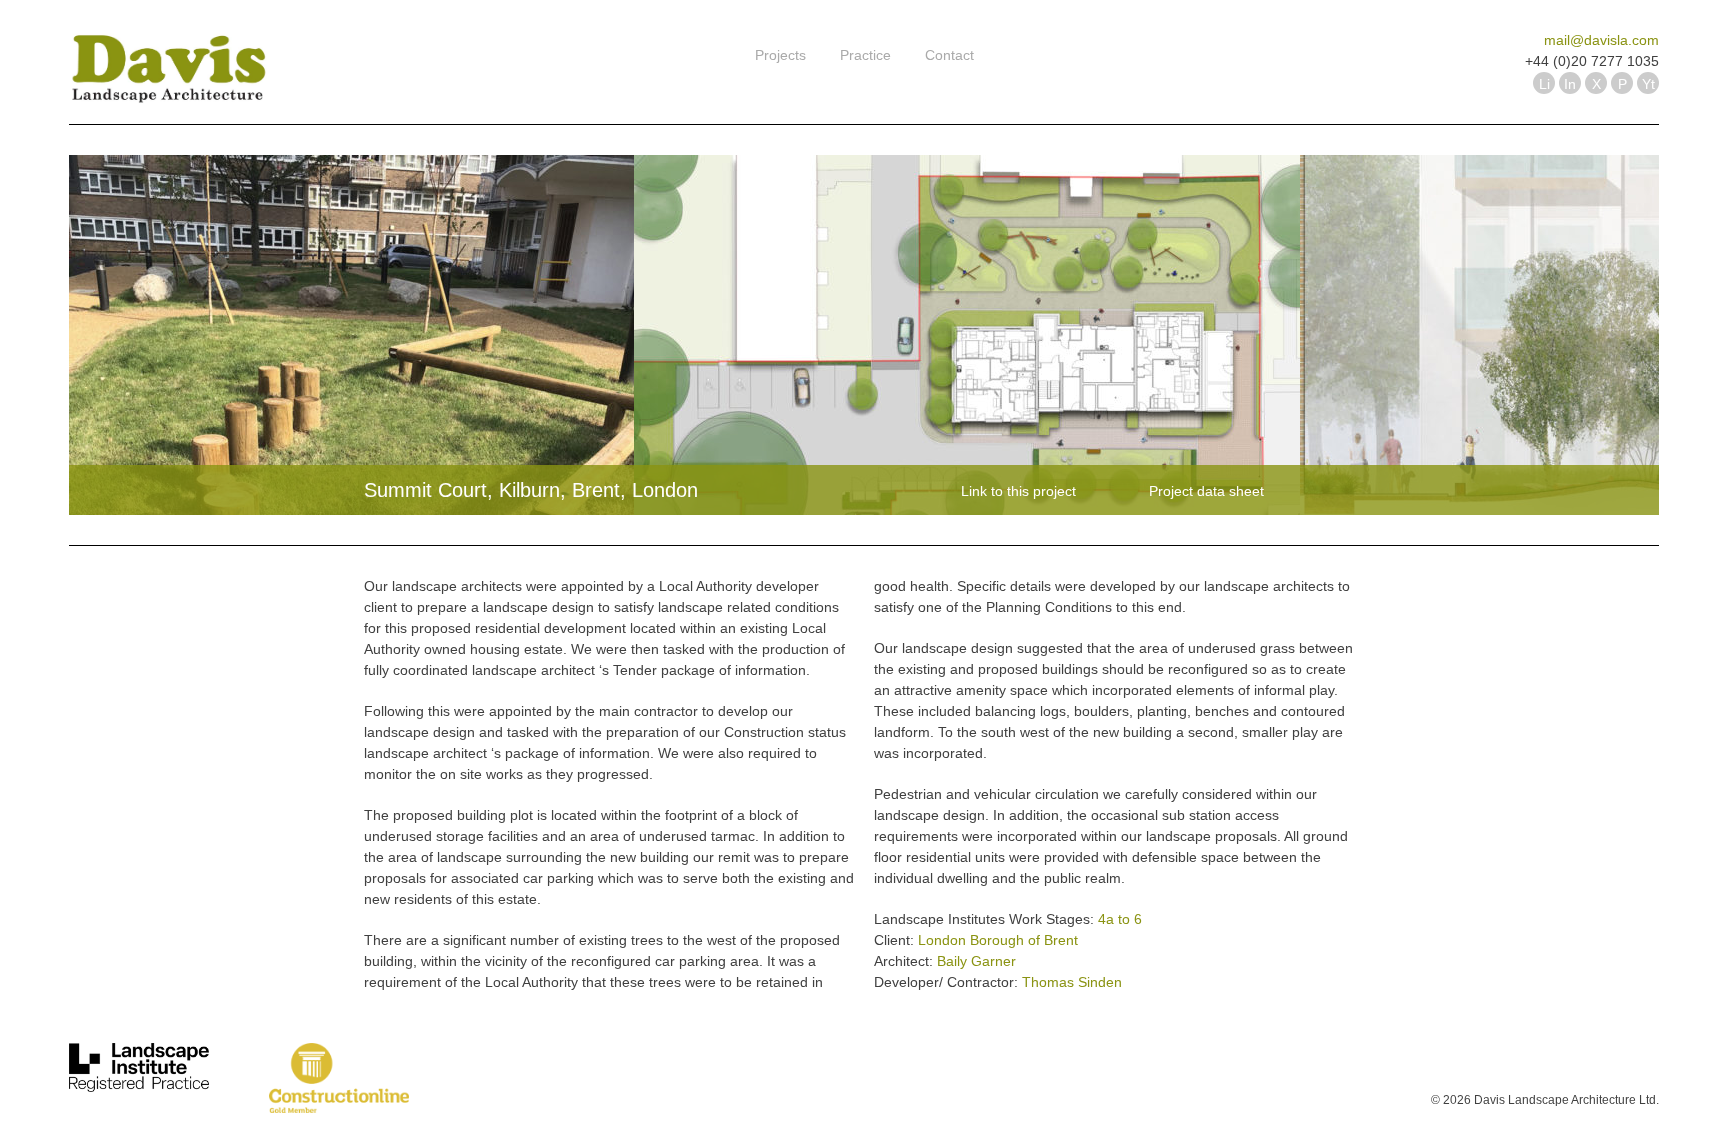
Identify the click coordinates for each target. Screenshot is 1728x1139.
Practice (865, 55)
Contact (949, 55)
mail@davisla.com (1601, 40)
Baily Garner (976, 961)
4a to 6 (1120, 919)
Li (1544, 84)
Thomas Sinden (1072, 982)
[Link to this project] (956, 485)
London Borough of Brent (998, 940)
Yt (1648, 84)
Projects (780, 55)
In (1570, 84)
